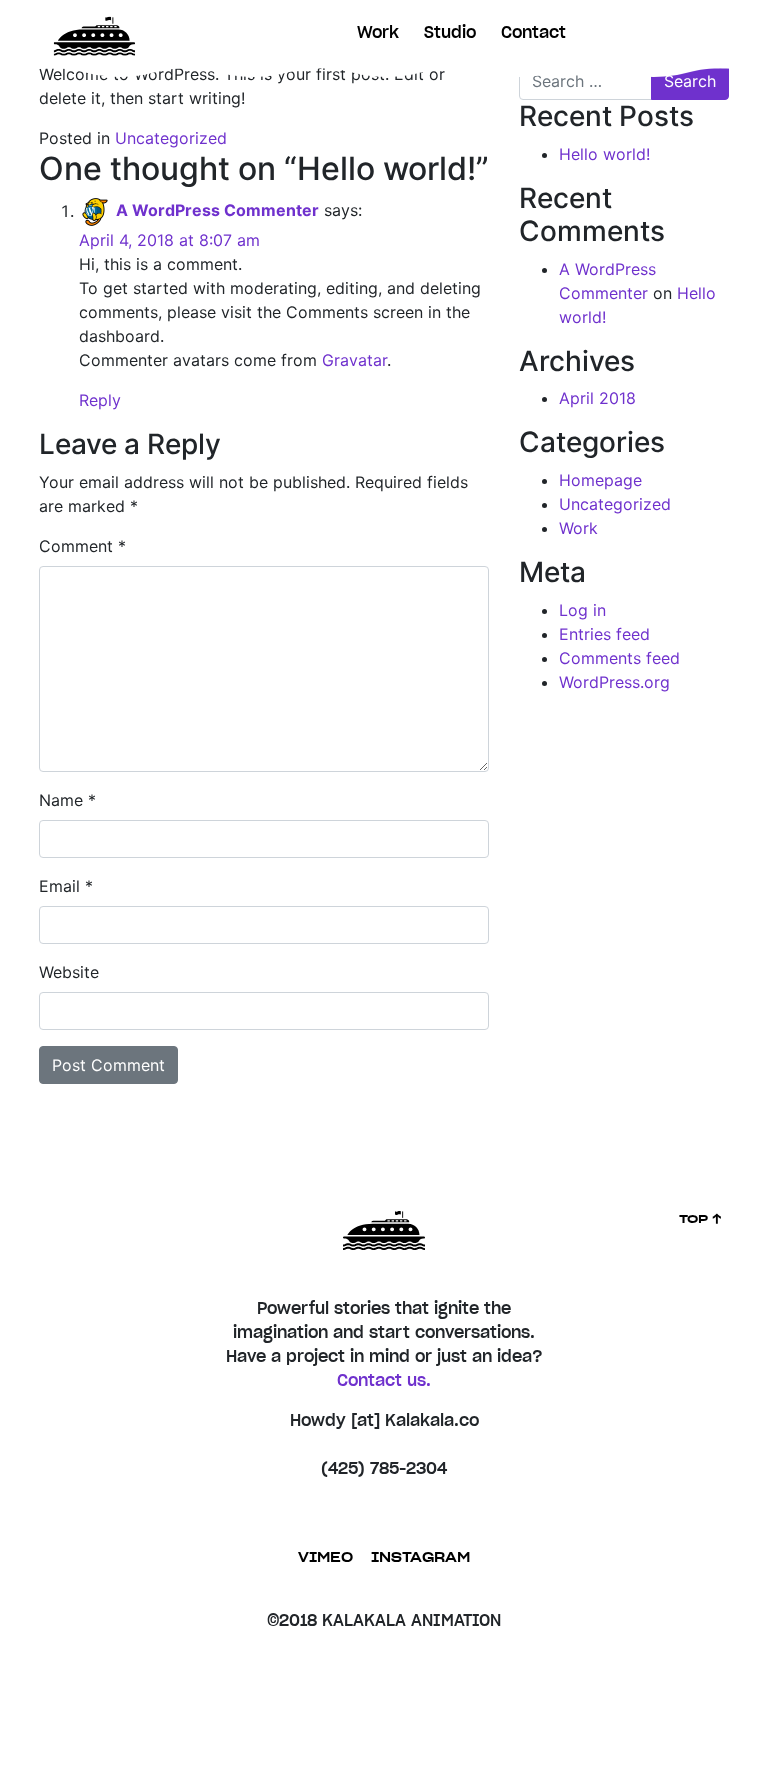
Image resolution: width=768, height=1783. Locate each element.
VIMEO (325, 1558)
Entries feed (604, 634)
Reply (100, 400)
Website (69, 972)
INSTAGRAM (420, 1558)
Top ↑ (701, 1219)
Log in (582, 610)
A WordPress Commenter (217, 211)
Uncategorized (171, 138)
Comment (82, 546)
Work (378, 33)
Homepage (600, 480)
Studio (450, 33)
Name (67, 800)
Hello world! (604, 154)
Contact (533, 33)
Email (66, 886)
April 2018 (597, 398)
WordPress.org (614, 682)
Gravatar (354, 360)
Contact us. (384, 1381)
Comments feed (619, 658)
